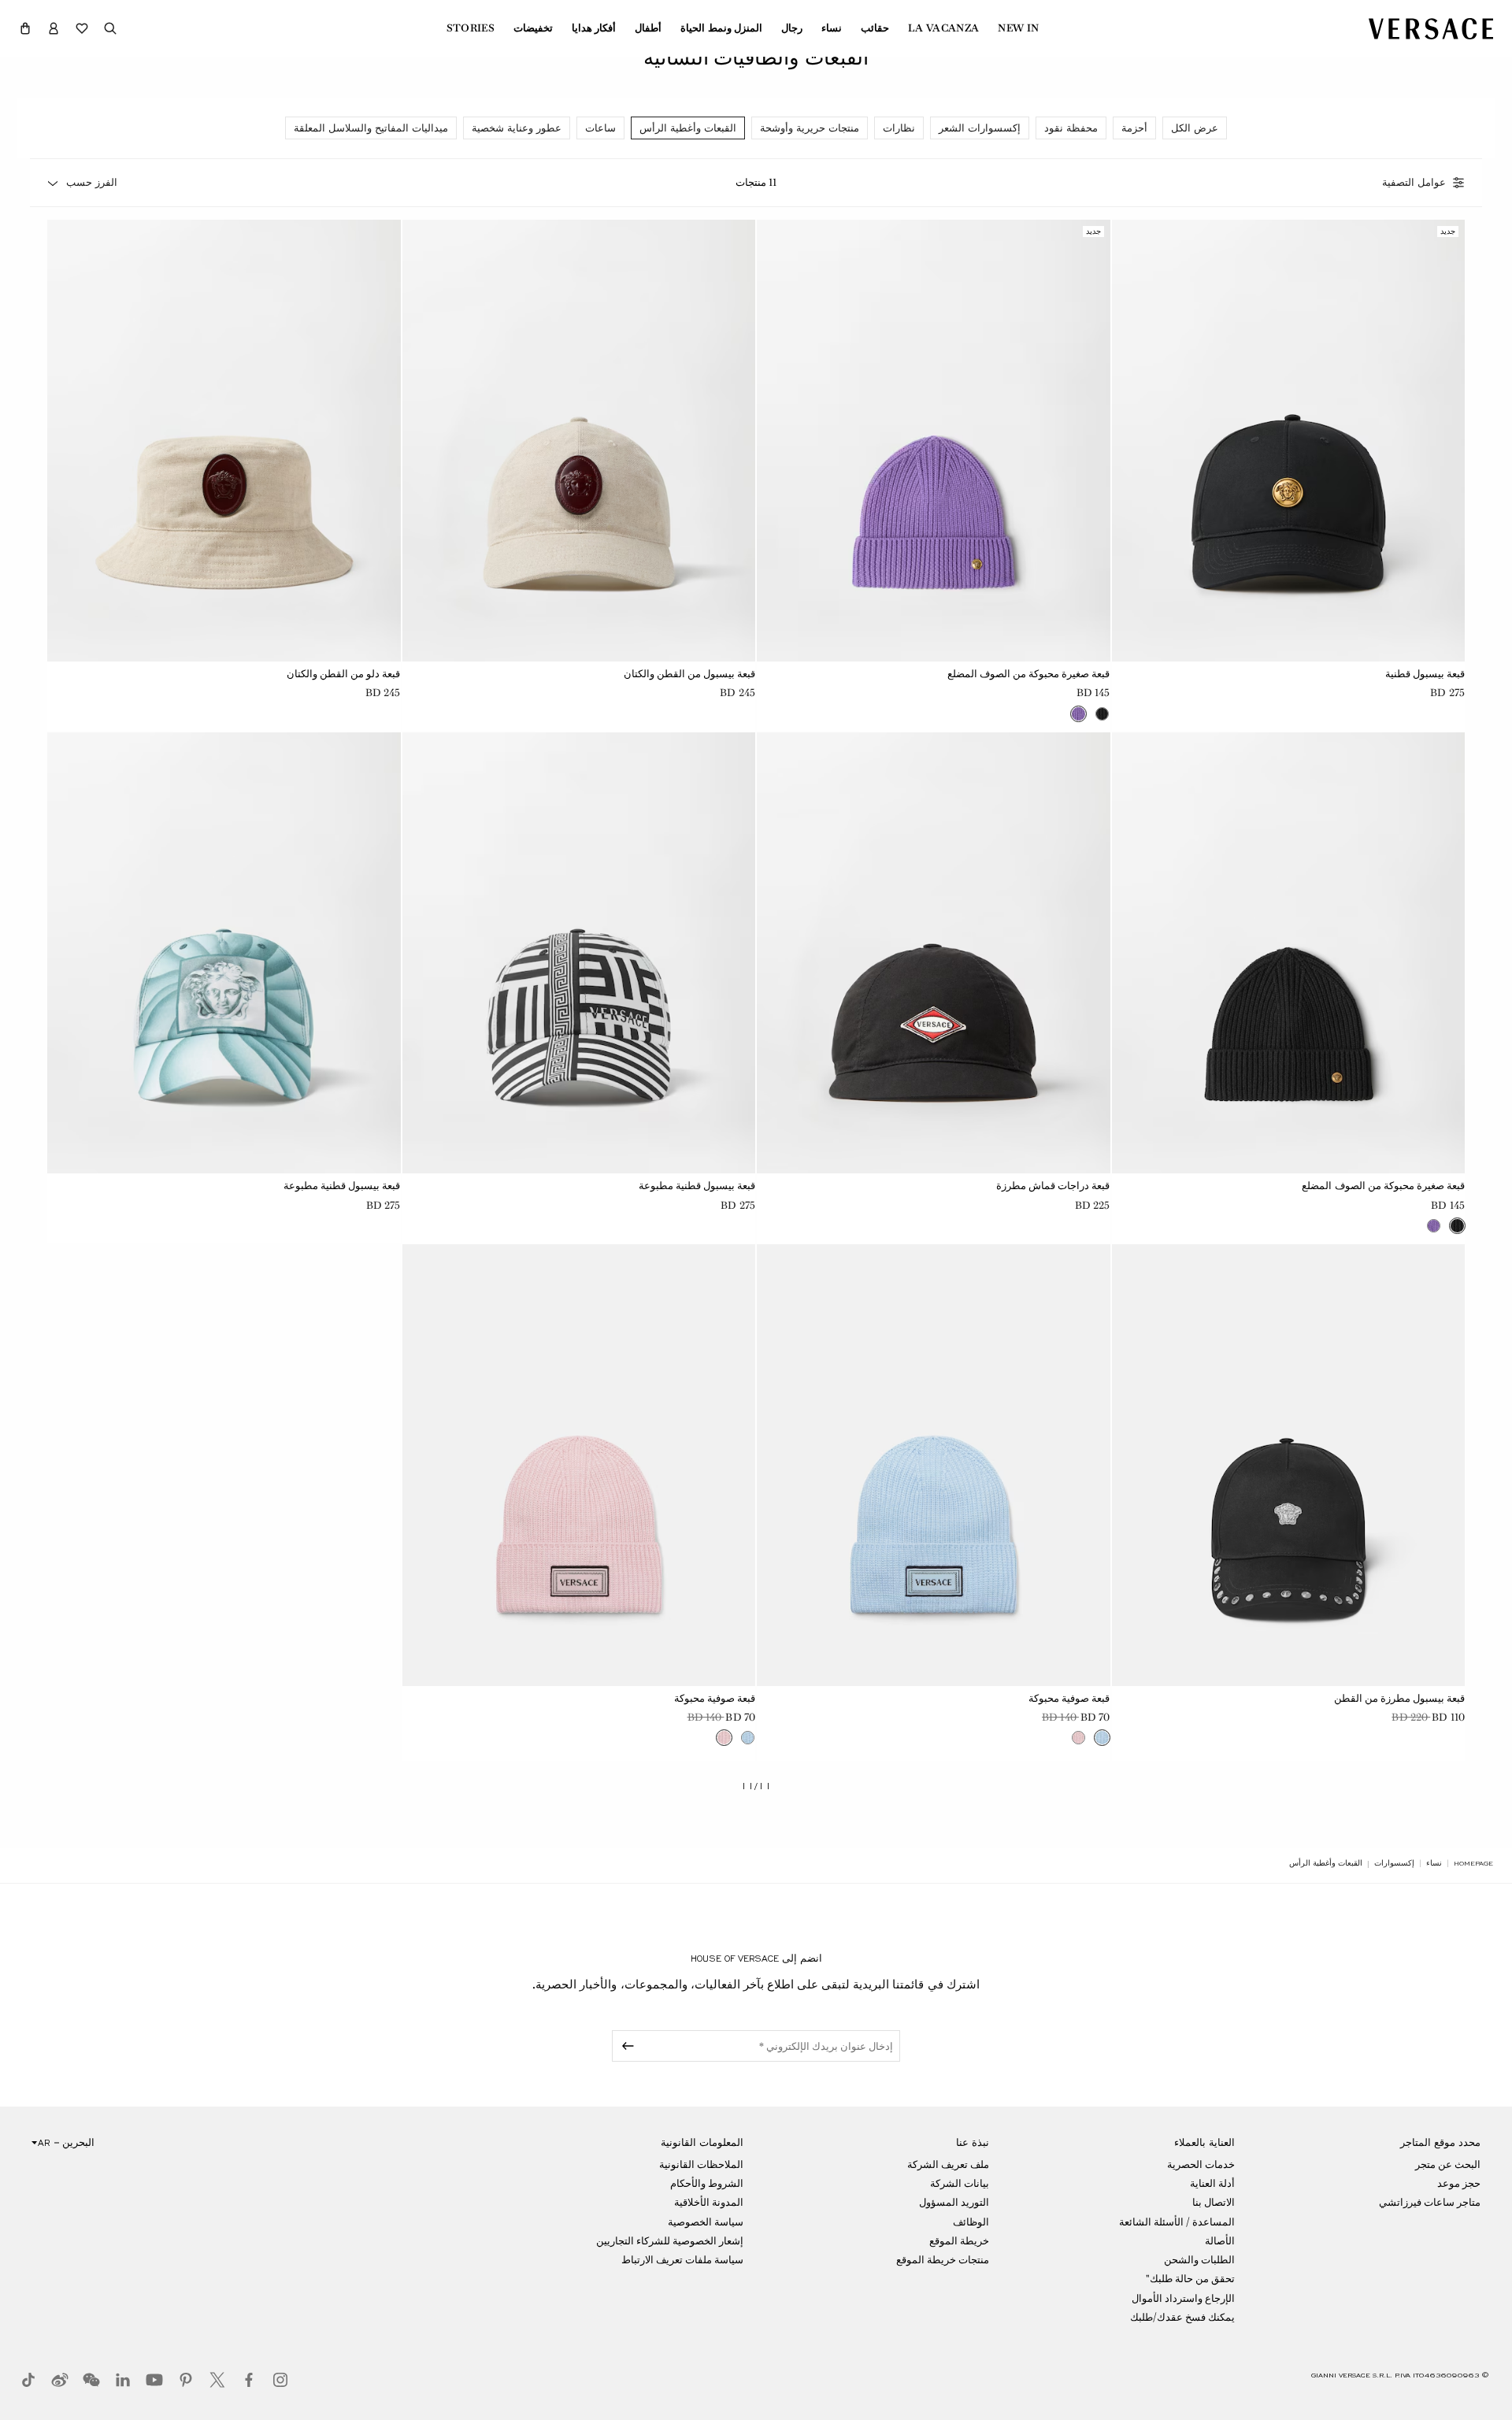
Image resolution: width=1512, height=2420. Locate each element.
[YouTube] (154, 2380)
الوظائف (971, 2222)
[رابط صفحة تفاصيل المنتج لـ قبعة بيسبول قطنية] (1289, 441)
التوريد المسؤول (954, 2202)
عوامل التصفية (1414, 183)
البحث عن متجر (1448, 2164)
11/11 (756, 1786)
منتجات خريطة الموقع (943, 2260)
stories (471, 28)
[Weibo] (60, 2380)
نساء (832, 28)
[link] (1473, 1863)
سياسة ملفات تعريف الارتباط (682, 2260)
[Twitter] (217, 2380)
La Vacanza (943, 28)
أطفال (648, 28)
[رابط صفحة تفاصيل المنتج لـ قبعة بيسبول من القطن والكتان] (579, 441)
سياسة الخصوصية (706, 2222)
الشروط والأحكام (707, 2183)
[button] (25, 28)
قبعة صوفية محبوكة (1069, 1698)
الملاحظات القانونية (701, 2164)
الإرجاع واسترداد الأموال (1183, 2298)
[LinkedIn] (123, 2380)
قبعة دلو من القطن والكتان (343, 674)
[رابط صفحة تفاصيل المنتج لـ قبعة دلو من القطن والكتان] (224, 441)
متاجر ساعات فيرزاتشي (1430, 2202)
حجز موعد (1459, 2183)
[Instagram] (280, 2380)
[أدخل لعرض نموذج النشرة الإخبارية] (625, 2046)
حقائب (875, 28)
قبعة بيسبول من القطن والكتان (689, 674)
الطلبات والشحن (1199, 2260)
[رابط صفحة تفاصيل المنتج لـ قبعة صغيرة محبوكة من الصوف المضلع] (934, 441)
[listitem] (1195, 128)
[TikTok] (28, 2380)
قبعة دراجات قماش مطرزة (1053, 1186)
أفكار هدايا (594, 28)
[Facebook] (249, 2380)
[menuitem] (1018, 28)
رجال (792, 28)
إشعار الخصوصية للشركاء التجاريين (670, 2241)
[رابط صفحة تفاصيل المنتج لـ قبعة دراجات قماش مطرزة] (934, 953)
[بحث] (110, 28)
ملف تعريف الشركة (948, 2164)
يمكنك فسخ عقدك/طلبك (1182, 2317)
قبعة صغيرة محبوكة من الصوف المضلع (1029, 674)
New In (1018, 28)
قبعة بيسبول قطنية (1425, 674)
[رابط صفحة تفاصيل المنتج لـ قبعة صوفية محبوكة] (934, 1465)
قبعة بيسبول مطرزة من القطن (1399, 1698)
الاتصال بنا (1214, 2202)
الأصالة (1220, 2241)
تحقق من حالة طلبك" (1190, 2279)
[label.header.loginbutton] (54, 28)
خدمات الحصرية (1201, 2164)
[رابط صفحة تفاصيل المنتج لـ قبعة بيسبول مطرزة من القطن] (1289, 1465)
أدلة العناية (1212, 2183)
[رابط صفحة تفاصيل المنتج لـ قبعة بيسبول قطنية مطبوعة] (579, 953)
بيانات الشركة (960, 2183)
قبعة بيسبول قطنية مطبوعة (697, 1186)
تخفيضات (533, 28)
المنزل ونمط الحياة (721, 28)
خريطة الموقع (959, 2241)
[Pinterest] (186, 2380)
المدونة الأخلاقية (709, 2202)
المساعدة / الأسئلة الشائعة (1177, 2222)
